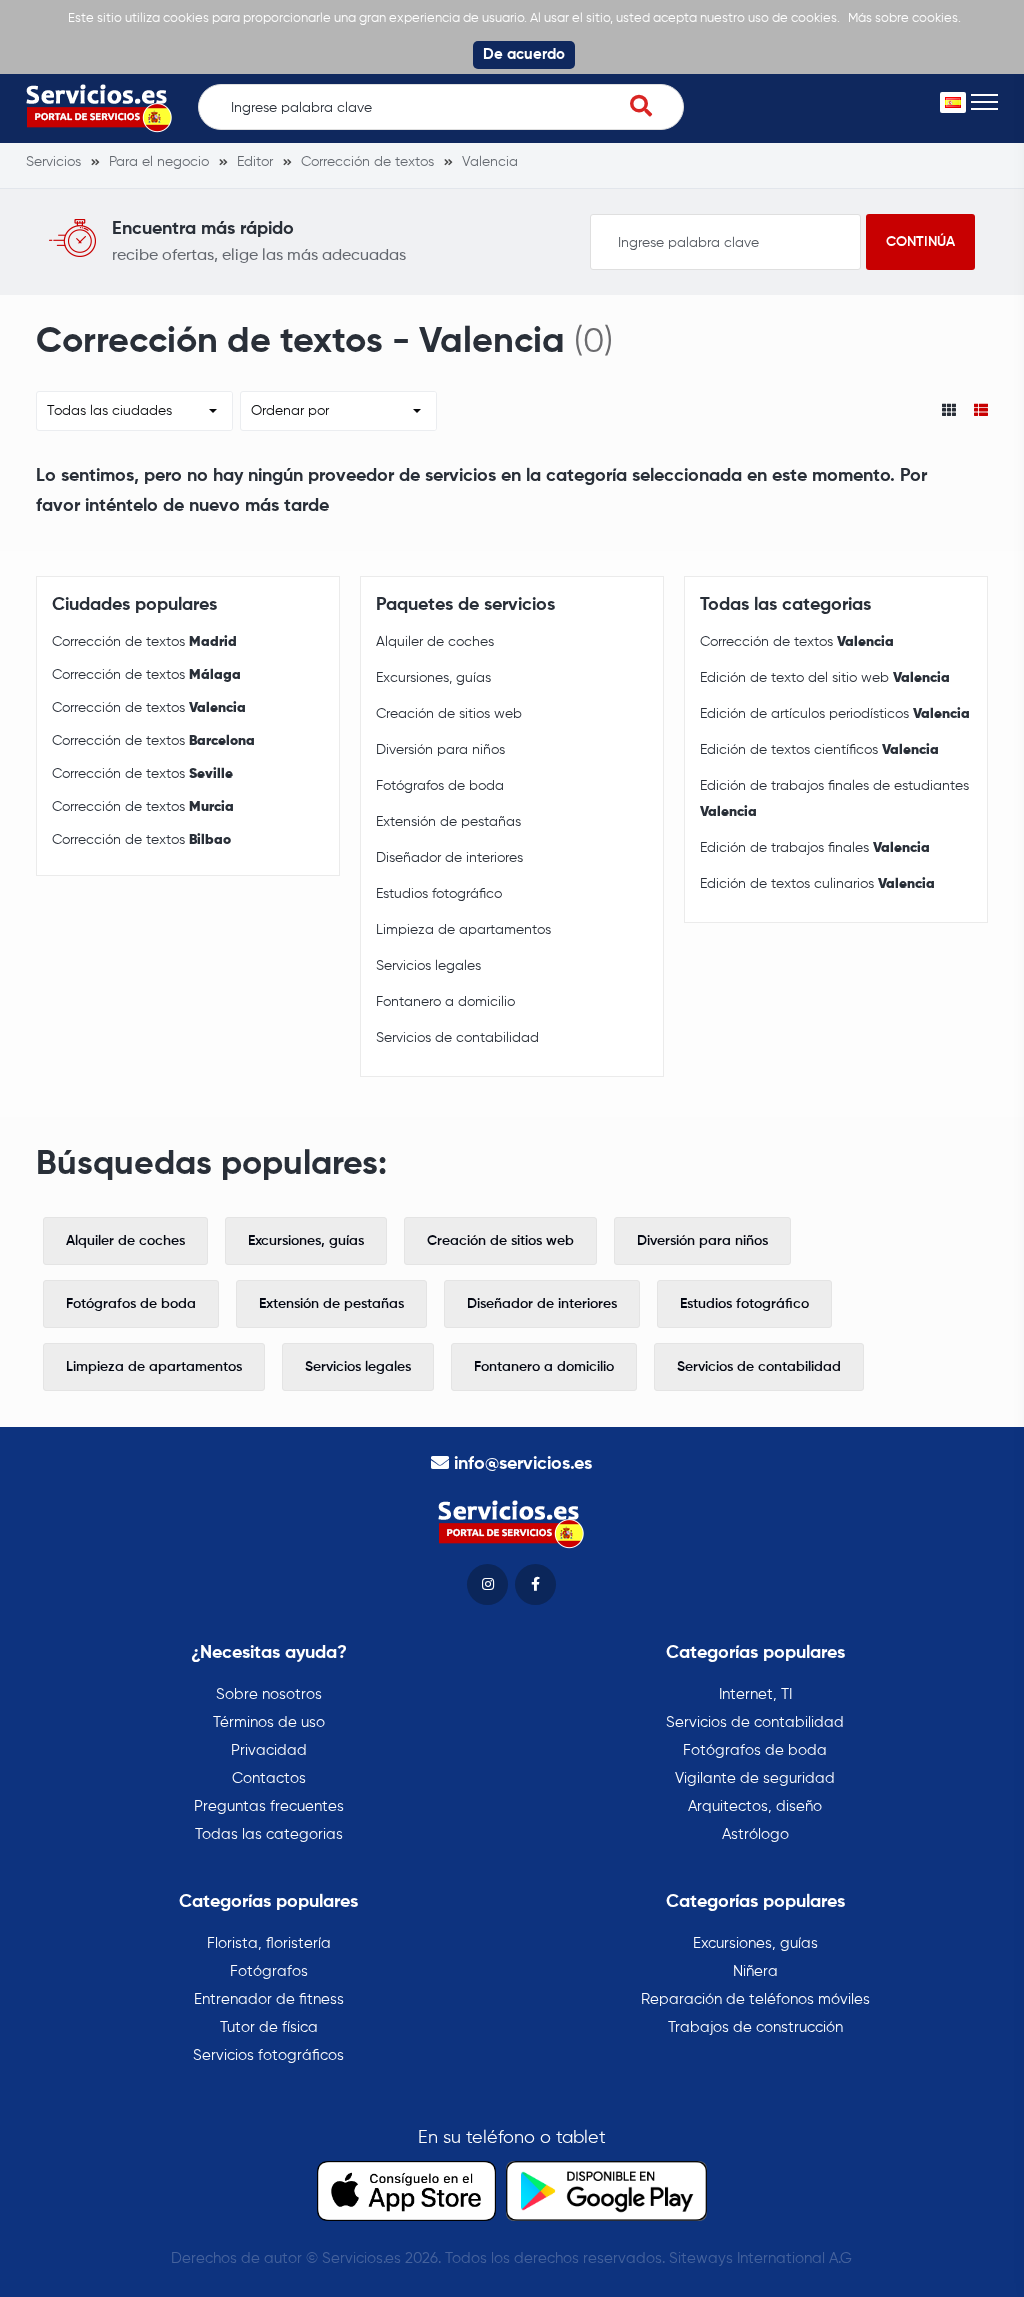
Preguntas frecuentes (269, 1806)
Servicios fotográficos (268, 2055)
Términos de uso (269, 1722)
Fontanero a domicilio (445, 1002)
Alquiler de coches (435, 642)
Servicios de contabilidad (457, 1038)
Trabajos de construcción (755, 2027)
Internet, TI (755, 1694)
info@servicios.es (523, 1464)
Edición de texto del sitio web (825, 678)
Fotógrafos (269, 1971)
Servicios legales (428, 966)
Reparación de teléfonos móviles (755, 1999)
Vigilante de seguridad (755, 1778)
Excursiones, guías (433, 678)
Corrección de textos (144, 642)
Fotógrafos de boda (440, 786)
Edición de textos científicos (819, 750)
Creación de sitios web (449, 714)
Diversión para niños (440, 750)
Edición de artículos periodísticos (835, 714)
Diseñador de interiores (449, 858)
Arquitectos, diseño (755, 1806)
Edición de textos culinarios (817, 884)
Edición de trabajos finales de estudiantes (834, 799)
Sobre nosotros (269, 1694)
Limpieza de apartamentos (463, 930)
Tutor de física (269, 2027)
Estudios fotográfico (439, 894)
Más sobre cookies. (904, 18)
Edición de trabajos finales (815, 848)
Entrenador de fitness (269, 1999)
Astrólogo (755, 1834)
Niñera (755, 1971)
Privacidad (269, 1750)
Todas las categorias (269, 1834)
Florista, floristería (269, 1943)
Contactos (269, 1778)
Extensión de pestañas (448, 822)
